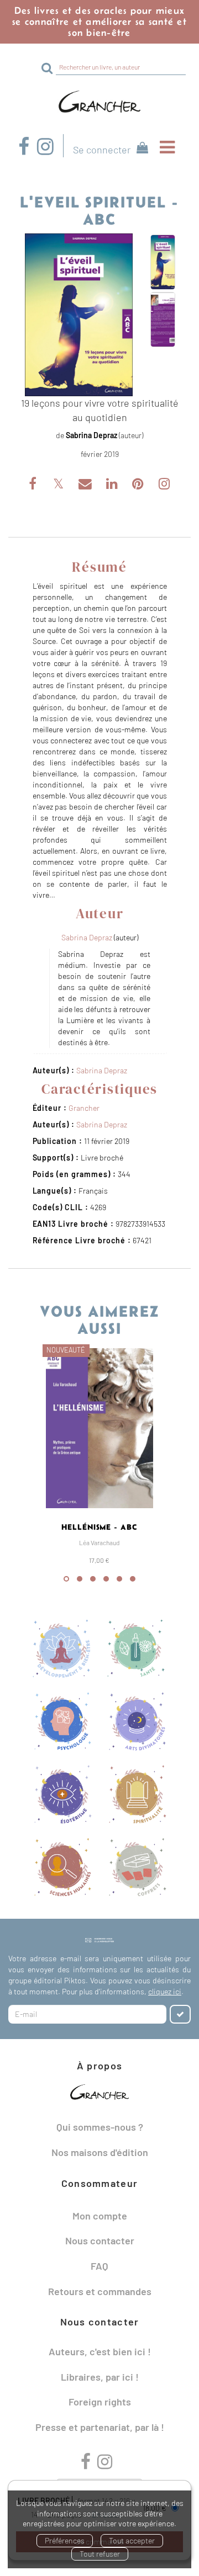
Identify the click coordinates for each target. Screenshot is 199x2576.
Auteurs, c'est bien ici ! (100, 2351)
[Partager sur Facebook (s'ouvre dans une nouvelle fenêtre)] (34, 485)
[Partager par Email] (86, 485)
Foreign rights (100, 2402)
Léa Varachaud (99, 1542)
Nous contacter (100, 2240)
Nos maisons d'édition (100, 2152)
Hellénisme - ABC (100, 1527)
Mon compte (100, 2216)
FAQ (99, 2266)
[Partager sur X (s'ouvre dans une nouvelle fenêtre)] (59, 485)
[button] (79, 315)
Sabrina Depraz (91, 435)
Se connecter (102, 150)
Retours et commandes (100, 2291)
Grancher (84, 1108)
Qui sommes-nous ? (100, 2127)
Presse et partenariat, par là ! (100, 2427)
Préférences (65, 2540)
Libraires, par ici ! (100, 2377)
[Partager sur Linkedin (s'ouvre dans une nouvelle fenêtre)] (113, 485)
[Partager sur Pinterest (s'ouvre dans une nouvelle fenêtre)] (139, 485)
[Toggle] (167, 147)
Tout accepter (132, 2540)
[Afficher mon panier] (140, 149)
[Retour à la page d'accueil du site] (99, 102)
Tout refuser (100, 2554)
